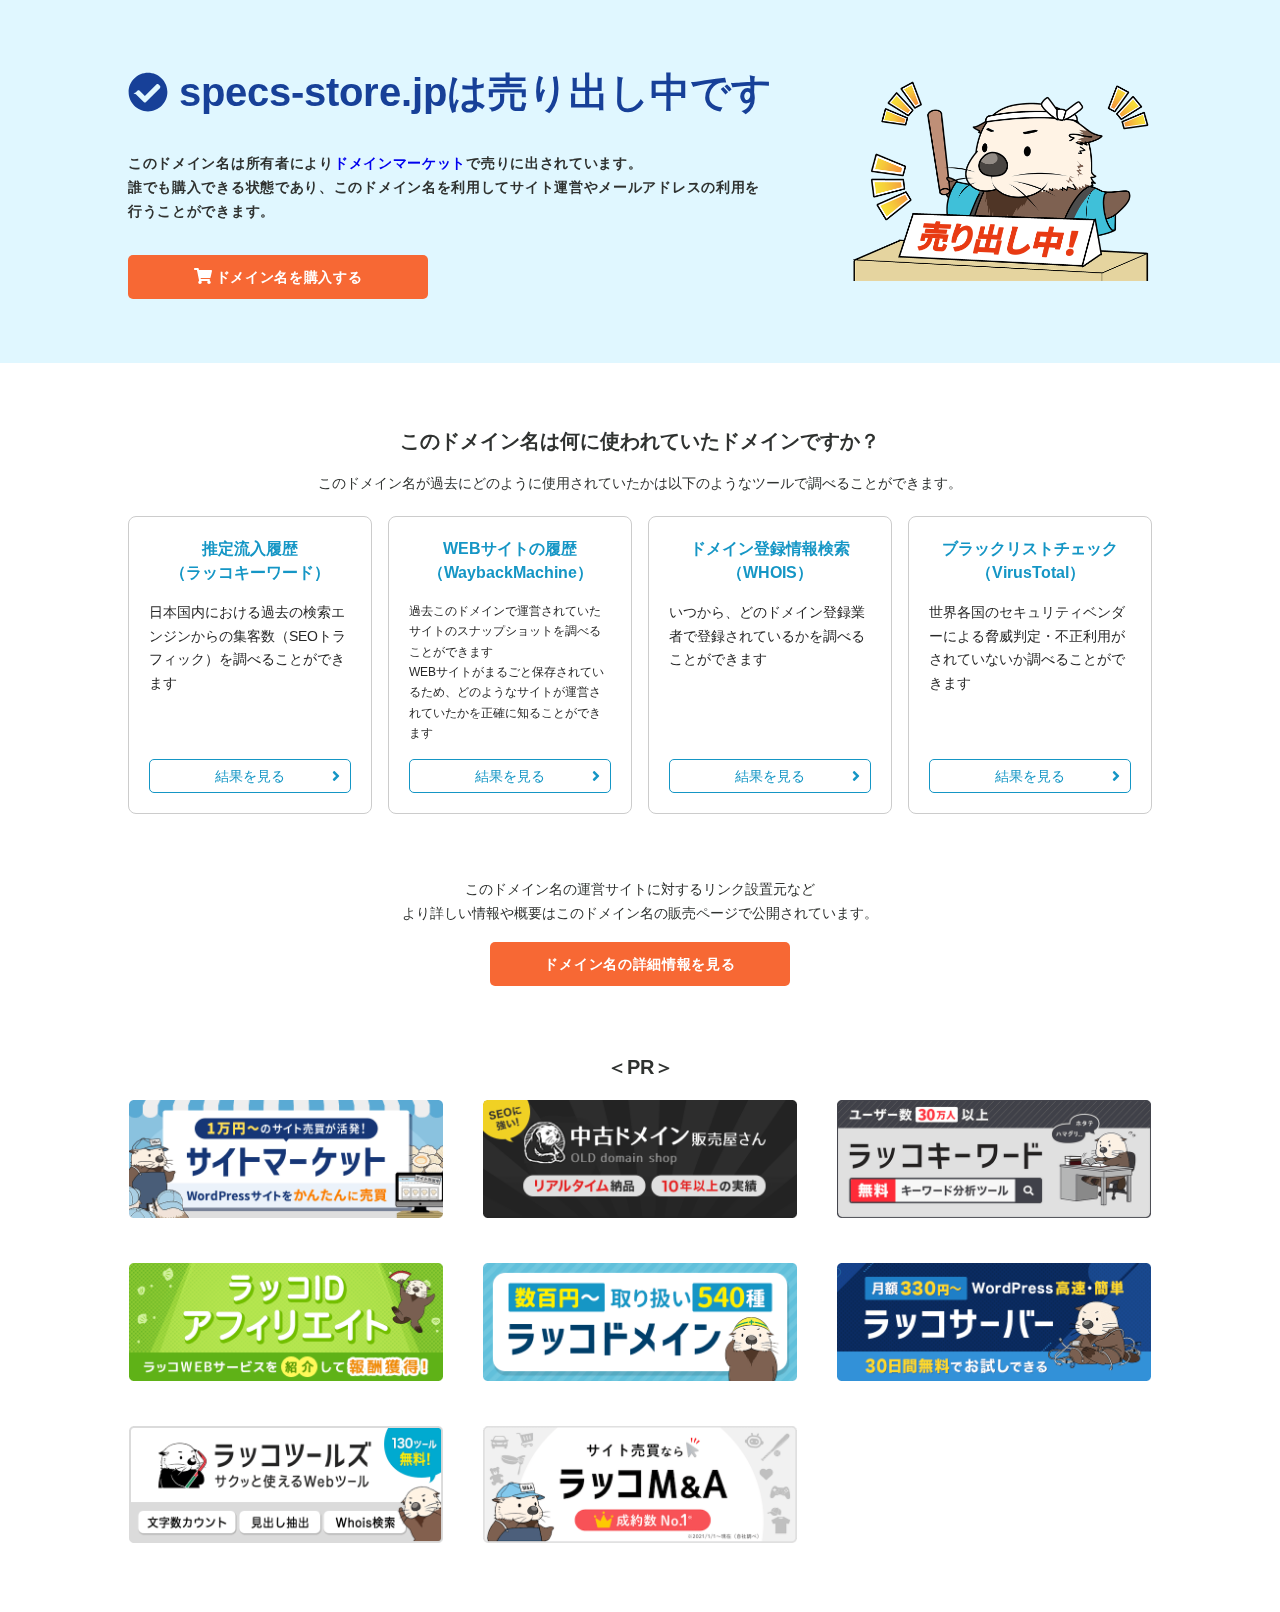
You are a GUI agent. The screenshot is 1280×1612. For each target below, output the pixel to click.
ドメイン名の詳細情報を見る (639, 964)
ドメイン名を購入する (289, 277)
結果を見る (250, 776)
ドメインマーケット (400, 163)
